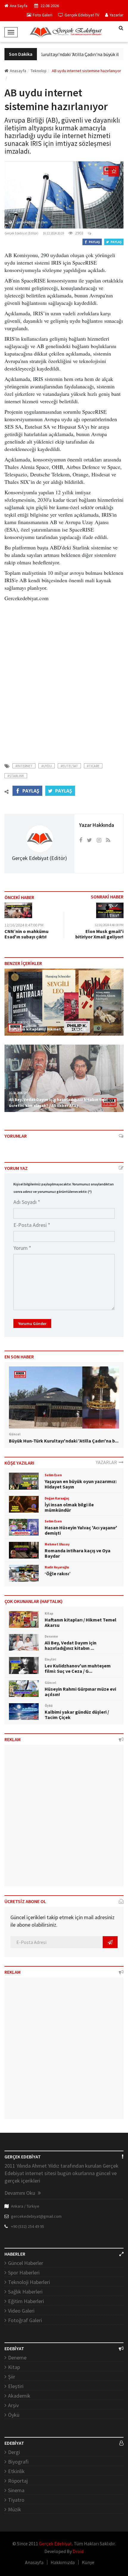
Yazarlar (117, 15)
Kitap (14, 2367)
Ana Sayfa (19, 6)
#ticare (93, 766)
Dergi (14, 2452)
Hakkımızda (63, 2562)
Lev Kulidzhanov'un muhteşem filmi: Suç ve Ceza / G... (78, 1668)
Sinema (16, 2490)
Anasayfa (18, 71)
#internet (24, 766)
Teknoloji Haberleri (29, 2282)
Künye (88, 2562)
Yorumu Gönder (32, 1323)
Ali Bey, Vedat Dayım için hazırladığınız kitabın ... (71, 1645)
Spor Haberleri (24, 2272)
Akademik (19, 2396)
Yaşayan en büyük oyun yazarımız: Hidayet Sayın (81, 1484)
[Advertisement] (64, 679)
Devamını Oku (20, 2193)
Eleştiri (16, 2386)
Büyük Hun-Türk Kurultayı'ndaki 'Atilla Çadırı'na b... (64, 1441)
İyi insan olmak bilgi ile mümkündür (69, 1507)
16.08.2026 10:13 (19, 1023)
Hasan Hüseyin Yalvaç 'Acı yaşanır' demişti (81, 1530)
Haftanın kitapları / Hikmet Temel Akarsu (49, 1029)
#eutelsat (69, 766)
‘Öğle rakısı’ (58, 1573)
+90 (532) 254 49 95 (28, 2226)
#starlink (16, 776)
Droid (78, 2551)
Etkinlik (16, 2471)
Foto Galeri (43, 15)
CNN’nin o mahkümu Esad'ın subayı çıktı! (26, 934)
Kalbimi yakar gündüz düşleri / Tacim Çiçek (77, 1715)
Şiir (12, 2377)
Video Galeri (21, 2311)
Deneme (17, 2358)
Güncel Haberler (26, 2263)
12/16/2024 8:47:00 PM (24, 925)
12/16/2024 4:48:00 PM (109, 925)
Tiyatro (16, 2500)
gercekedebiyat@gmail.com (36, 2216)
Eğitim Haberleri (26, 2301)
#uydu (47, 766)
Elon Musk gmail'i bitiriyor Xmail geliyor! (99, 934)
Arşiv (13, 2405)
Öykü (14, 2415)
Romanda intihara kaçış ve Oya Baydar (78, 1553)
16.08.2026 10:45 (19, 1093)
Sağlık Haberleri (25, 2292)
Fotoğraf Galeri (25, 2320)
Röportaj (18, 2481)
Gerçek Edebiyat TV (82, 15)
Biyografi (18, 2462)
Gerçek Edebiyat (56, 2543)
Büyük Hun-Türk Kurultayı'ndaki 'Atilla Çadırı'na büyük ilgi (59, 54)
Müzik (15, 2509)
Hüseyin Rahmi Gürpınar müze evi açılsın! (80, 1692)
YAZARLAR (107, 1462)
